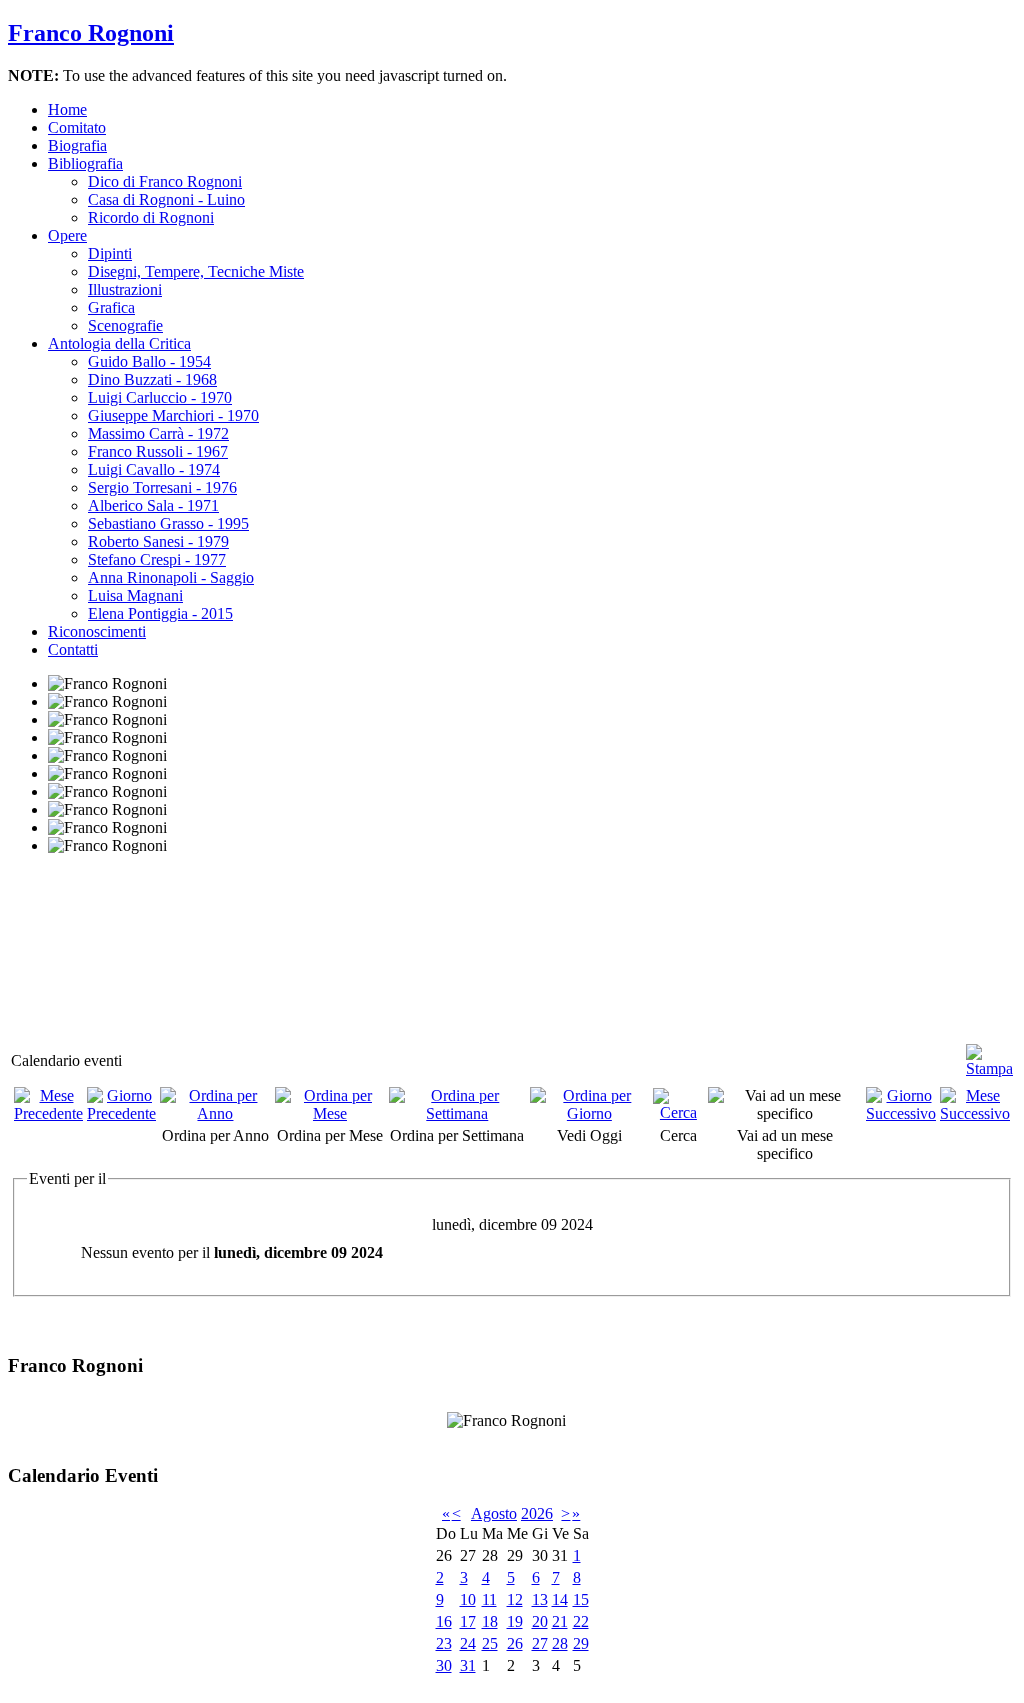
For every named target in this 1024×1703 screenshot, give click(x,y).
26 (515, 1643)
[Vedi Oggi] (590, 1113)
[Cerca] (678, 1112)
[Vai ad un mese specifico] (785, 1113)
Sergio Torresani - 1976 (162, 487)
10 (468, 1599)
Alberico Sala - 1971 (153, 505)
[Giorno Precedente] (121, 1113)
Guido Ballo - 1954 (149, 361)
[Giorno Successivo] (901, 1113)
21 (560, 1621)
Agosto (494, 1513)
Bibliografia (85, 163)
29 (581, 1643)
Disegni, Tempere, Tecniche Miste (196, 271)
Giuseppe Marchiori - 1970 (173, 415)
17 (468, 1621)
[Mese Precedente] (48, 1113)
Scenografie (125, 325)
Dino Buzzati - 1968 (152, 379)
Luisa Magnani (135, 595)
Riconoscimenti (97, 631)
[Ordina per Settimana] (457, 1113)
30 (444, 1665)
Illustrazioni (125, 289)
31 (468, 1665)
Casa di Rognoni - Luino (166, 199)
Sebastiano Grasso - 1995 (168, 523)
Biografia (77, 145)
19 (515, 1621)
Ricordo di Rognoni (151, 217)
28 (560, 1643)
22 (581, 1621)
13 (540, 1599)
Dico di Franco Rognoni (165, 181)
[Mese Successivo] (975, 1113)
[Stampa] (989, 1052)
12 (515, 1599)
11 (489, 1599)
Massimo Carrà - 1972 (158, 433)
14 (560, 1599)
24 (468, 1643)
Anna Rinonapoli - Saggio (171, 577)
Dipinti (110, 253)
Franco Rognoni (91, 33)
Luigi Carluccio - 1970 (160, 397)
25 (490, 1643)
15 (581, 1599)
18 (490, 1621)
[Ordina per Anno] (215, 1113)
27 (540, 1643)
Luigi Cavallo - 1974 (154, 469)
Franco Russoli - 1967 (158, 451)
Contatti (73, 649)
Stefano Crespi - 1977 (157, 559)
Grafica (111, 307)
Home (67, 109)
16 (444, 1621)
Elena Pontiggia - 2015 (160, 613)
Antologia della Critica (119, 343)
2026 (537, 1513)
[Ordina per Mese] (330, 1113)
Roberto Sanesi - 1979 (158, 541)
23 (444, 1643)
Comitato (77, 127)
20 (540, 1621)
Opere (67, 235)
